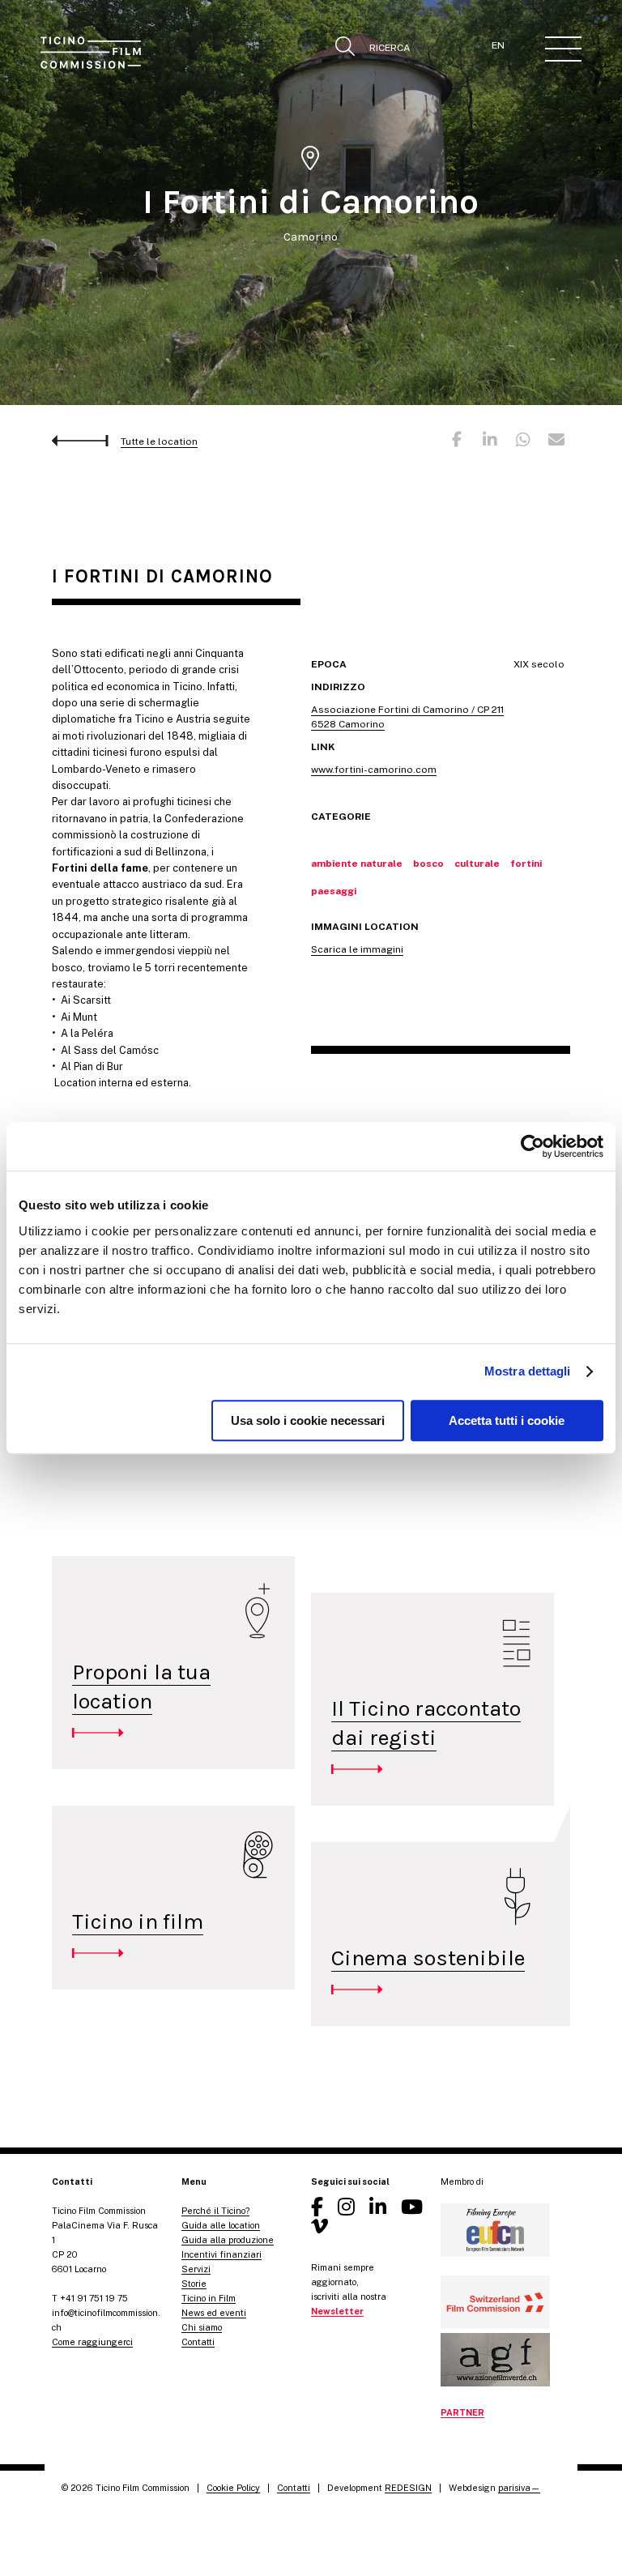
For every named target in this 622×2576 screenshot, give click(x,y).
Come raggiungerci (92, 2342)
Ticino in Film (209, 2298)
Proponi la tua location (141, 1687)
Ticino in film (138, 1921)
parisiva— (519, 2488)
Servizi (196, 2269)
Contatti (198, 2342)
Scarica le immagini (357, 949)
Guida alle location (221, 2225)
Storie (194, 2284)
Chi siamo (202, 2327)
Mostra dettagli (528, 1371)
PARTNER (462, 2412)
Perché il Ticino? (215, 2211)
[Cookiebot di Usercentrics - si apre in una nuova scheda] (533, 1146)
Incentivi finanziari (222, 2254)
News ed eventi (214, 2313)
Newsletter (337, 2311)
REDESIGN (408, 2488)
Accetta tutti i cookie (507, 1420)
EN (498, 45)
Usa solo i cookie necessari (308, 1420)
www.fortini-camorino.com (374, 770)
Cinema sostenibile (428, 1958)
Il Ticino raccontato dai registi (426, 1723)
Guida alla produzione (228, 2240)
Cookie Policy (233, 2488)
